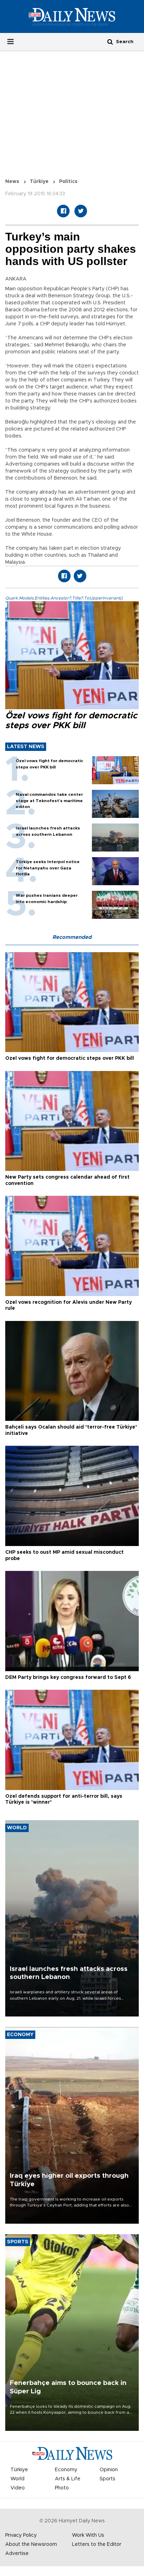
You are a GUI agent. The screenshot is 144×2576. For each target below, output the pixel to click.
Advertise (17, 2554)
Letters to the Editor (97, 2544)
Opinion (109, 2470)
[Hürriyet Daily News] (72, 16)
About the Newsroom (31, 2544)
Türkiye (39, 182)
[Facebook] (63, 211)
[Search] (110, 42)
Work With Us (88, 2535)
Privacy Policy (21, 2535)
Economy (66, 2470)
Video (18, 2488)
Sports (107, 2479)
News (12, 182)
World (17, 2479)
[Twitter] (81, 211)
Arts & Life (68, 2479)
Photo (62, 2488)
